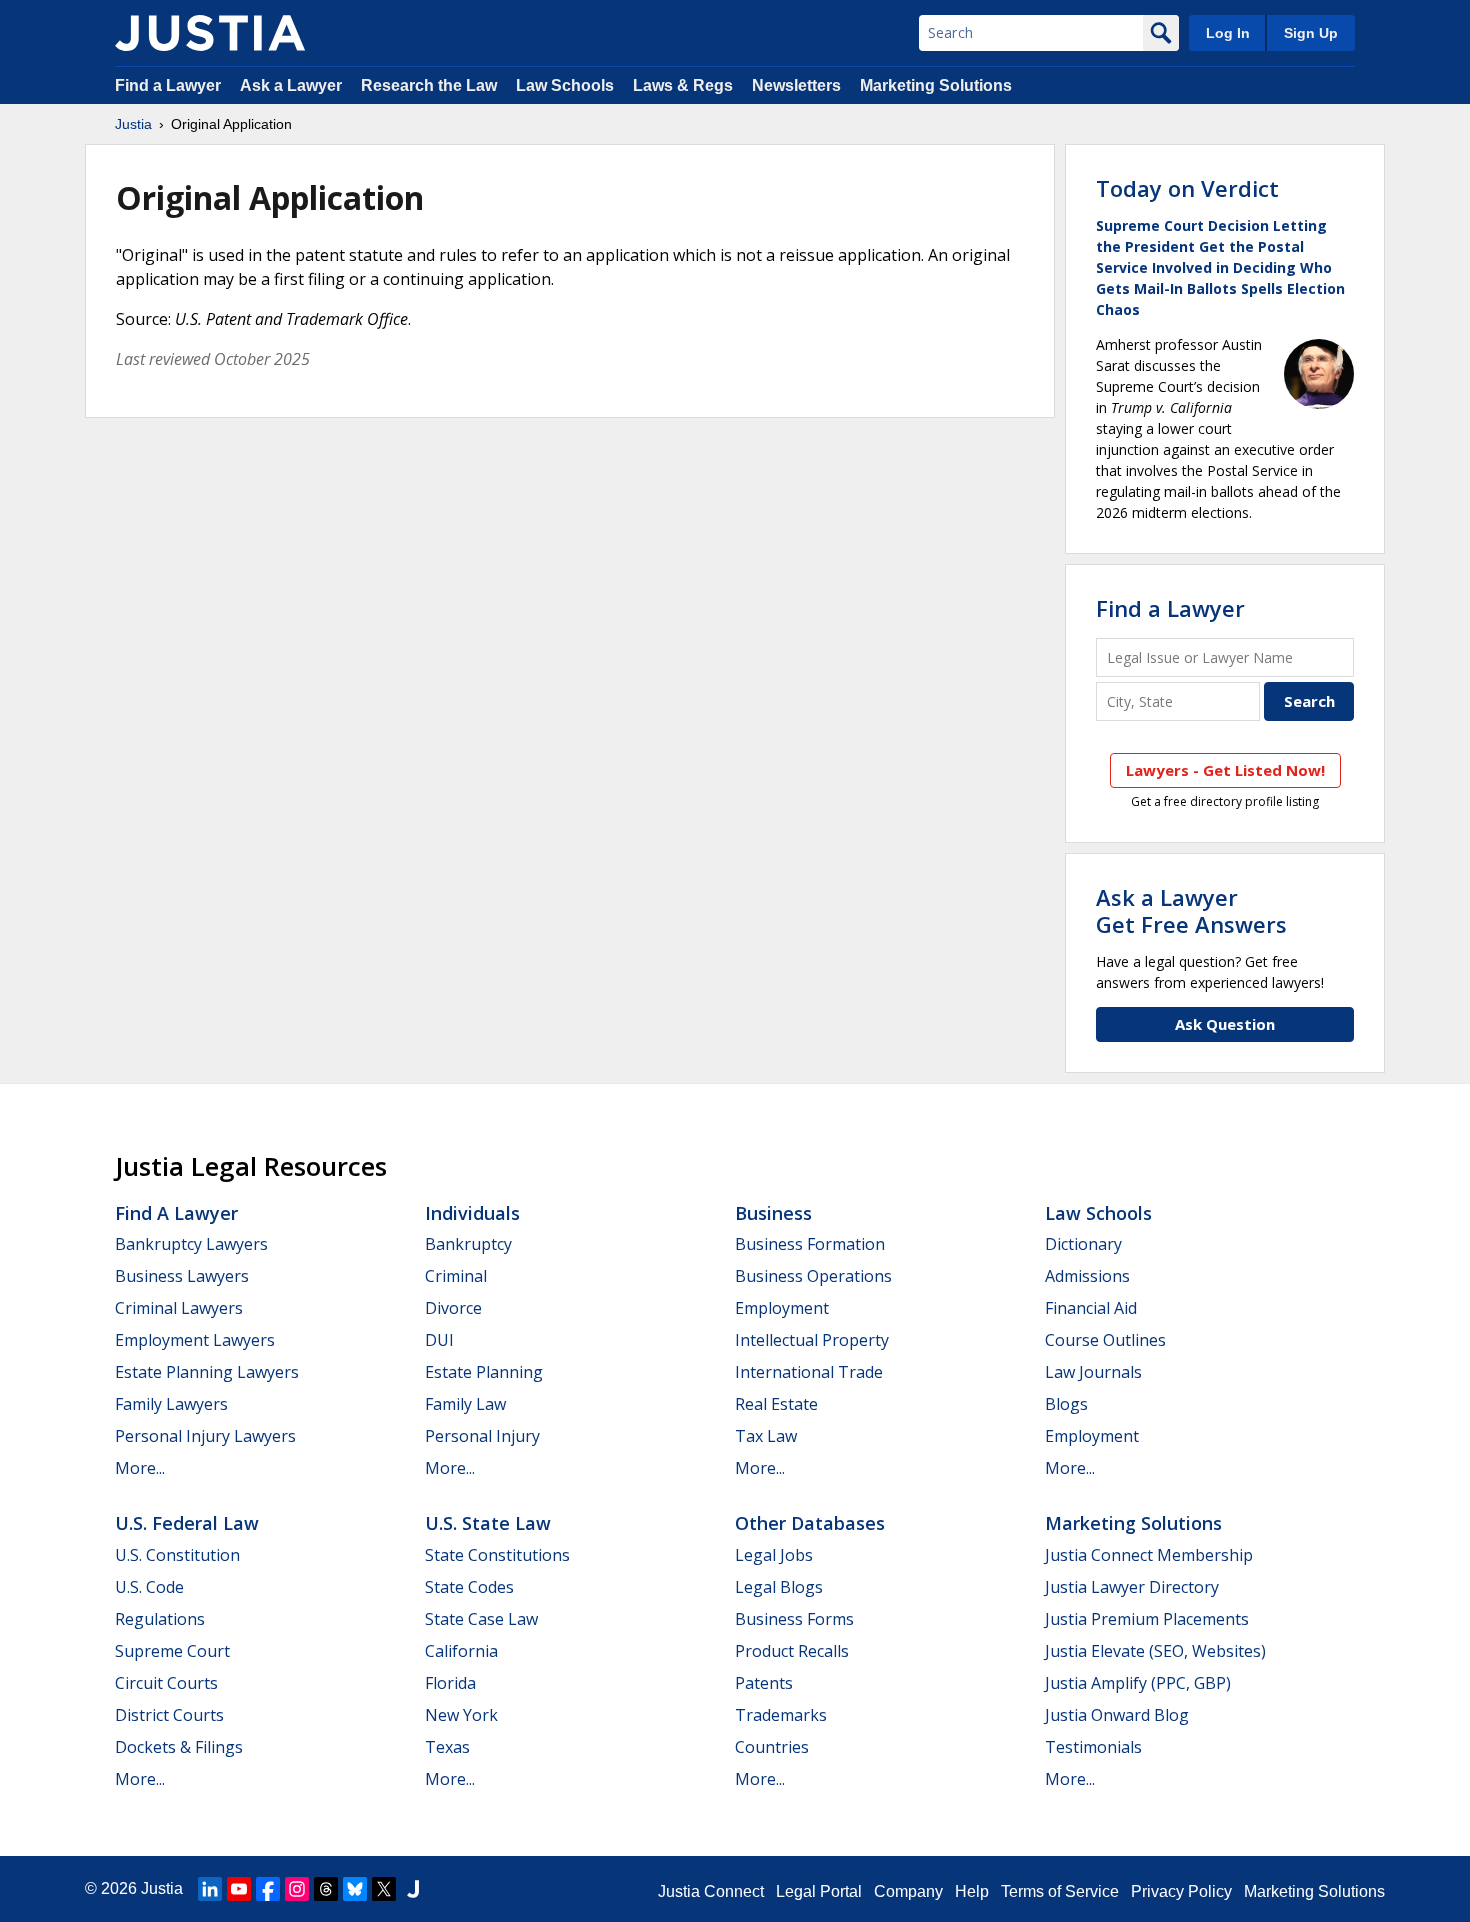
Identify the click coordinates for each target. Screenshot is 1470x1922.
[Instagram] (297, 1889)
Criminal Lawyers (179, 1308)
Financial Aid (1091, 1308)
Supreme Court (172, 1651)
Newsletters (796, 85)
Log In (1228, 33)
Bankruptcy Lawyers (191, 1244)
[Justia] (210, 33)
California (461, 1651)
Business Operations (813, 1276)
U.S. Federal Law (187, 1523)
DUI (439, 1340)
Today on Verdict (1187, 188)
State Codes (469, 1587)
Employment (782, 1308)
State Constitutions (497, 1555)
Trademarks (781, 1715)
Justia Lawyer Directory (1132, 1587)
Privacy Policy (1181, 1891)
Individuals (472, 1213)
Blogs (1066, 1404)
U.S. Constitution (177, 1555)
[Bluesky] (355, 1889)
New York (461, 1715)
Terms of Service (1060, 1891)
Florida (450, 1683)
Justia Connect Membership (1149, 1555)
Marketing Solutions (936, 85)
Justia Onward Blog (1117, 1715)
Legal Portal (819, 1891)
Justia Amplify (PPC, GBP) (1138, 1683)
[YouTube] (239, 1889)
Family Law (465, 1404)
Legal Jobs (774, 1555)
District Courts (169, 1715)
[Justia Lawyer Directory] (413, 1889)
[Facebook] (268, 1889)
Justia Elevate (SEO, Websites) (1155, 1651)
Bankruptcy (468, 1244)
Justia (133, 124)
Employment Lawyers (195, 1340)
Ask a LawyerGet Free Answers (1191, 910)
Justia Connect (711, 1891)
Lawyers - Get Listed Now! (1225, 770)
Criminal (456, 1276)
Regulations (160, 1619)
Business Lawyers (182, 1276)
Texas (447, 1747)
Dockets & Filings (179, 1747)
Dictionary (1083, 1244)
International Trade (809, 1372)
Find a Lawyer (168, 85)
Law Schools (565, 85)
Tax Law (766, 1436)
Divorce (453, 1308)
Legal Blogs (779, 1587)
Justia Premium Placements (1147, 1619)
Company (908, 1891)
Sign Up (1311, 33)
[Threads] (326, 1889)
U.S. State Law (488, 1523)
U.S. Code (149, 1587)
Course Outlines (1105, 1340)
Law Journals (1093, 1372)
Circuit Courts (166, 1683)
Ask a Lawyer (293, 85)
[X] (384, 1889)
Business (773, 1213)
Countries (772, 1747)
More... (140, 1468)
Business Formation (810, 1244)
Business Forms (794, 1619)
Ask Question (1225, 1024)
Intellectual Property (812, 1340)
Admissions (1087, 1276)
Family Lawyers (171, 1404)
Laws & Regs (683, 85)
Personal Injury (482, 1436)
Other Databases (810, 1523)
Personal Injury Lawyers (205, 1436)
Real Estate (776, 1404)
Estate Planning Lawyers (207, 1372)
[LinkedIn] (210, 1889)
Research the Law (429, 85)
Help (972, 1891)
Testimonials (1093, 1747)
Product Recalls (792, 1651)
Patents (764, 1683)
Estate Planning (484, 1372)
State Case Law (481, 1619)
